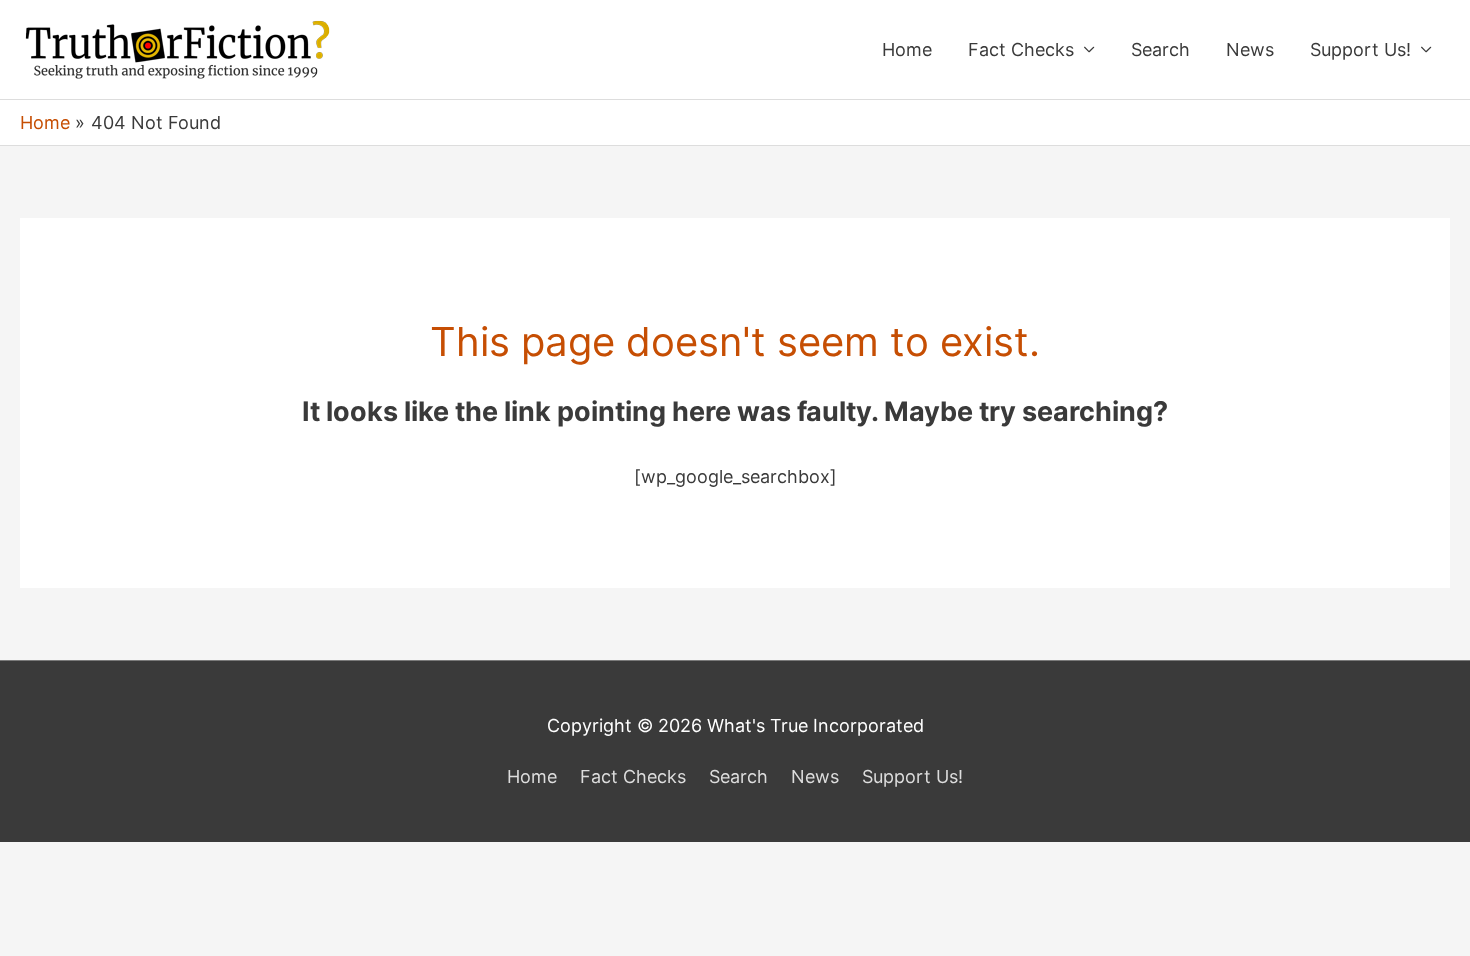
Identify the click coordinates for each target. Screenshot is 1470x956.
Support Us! (1360, 49)
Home (907, 49)
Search (1160, 49)
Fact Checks (1021, 49)
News (1250, 49)
